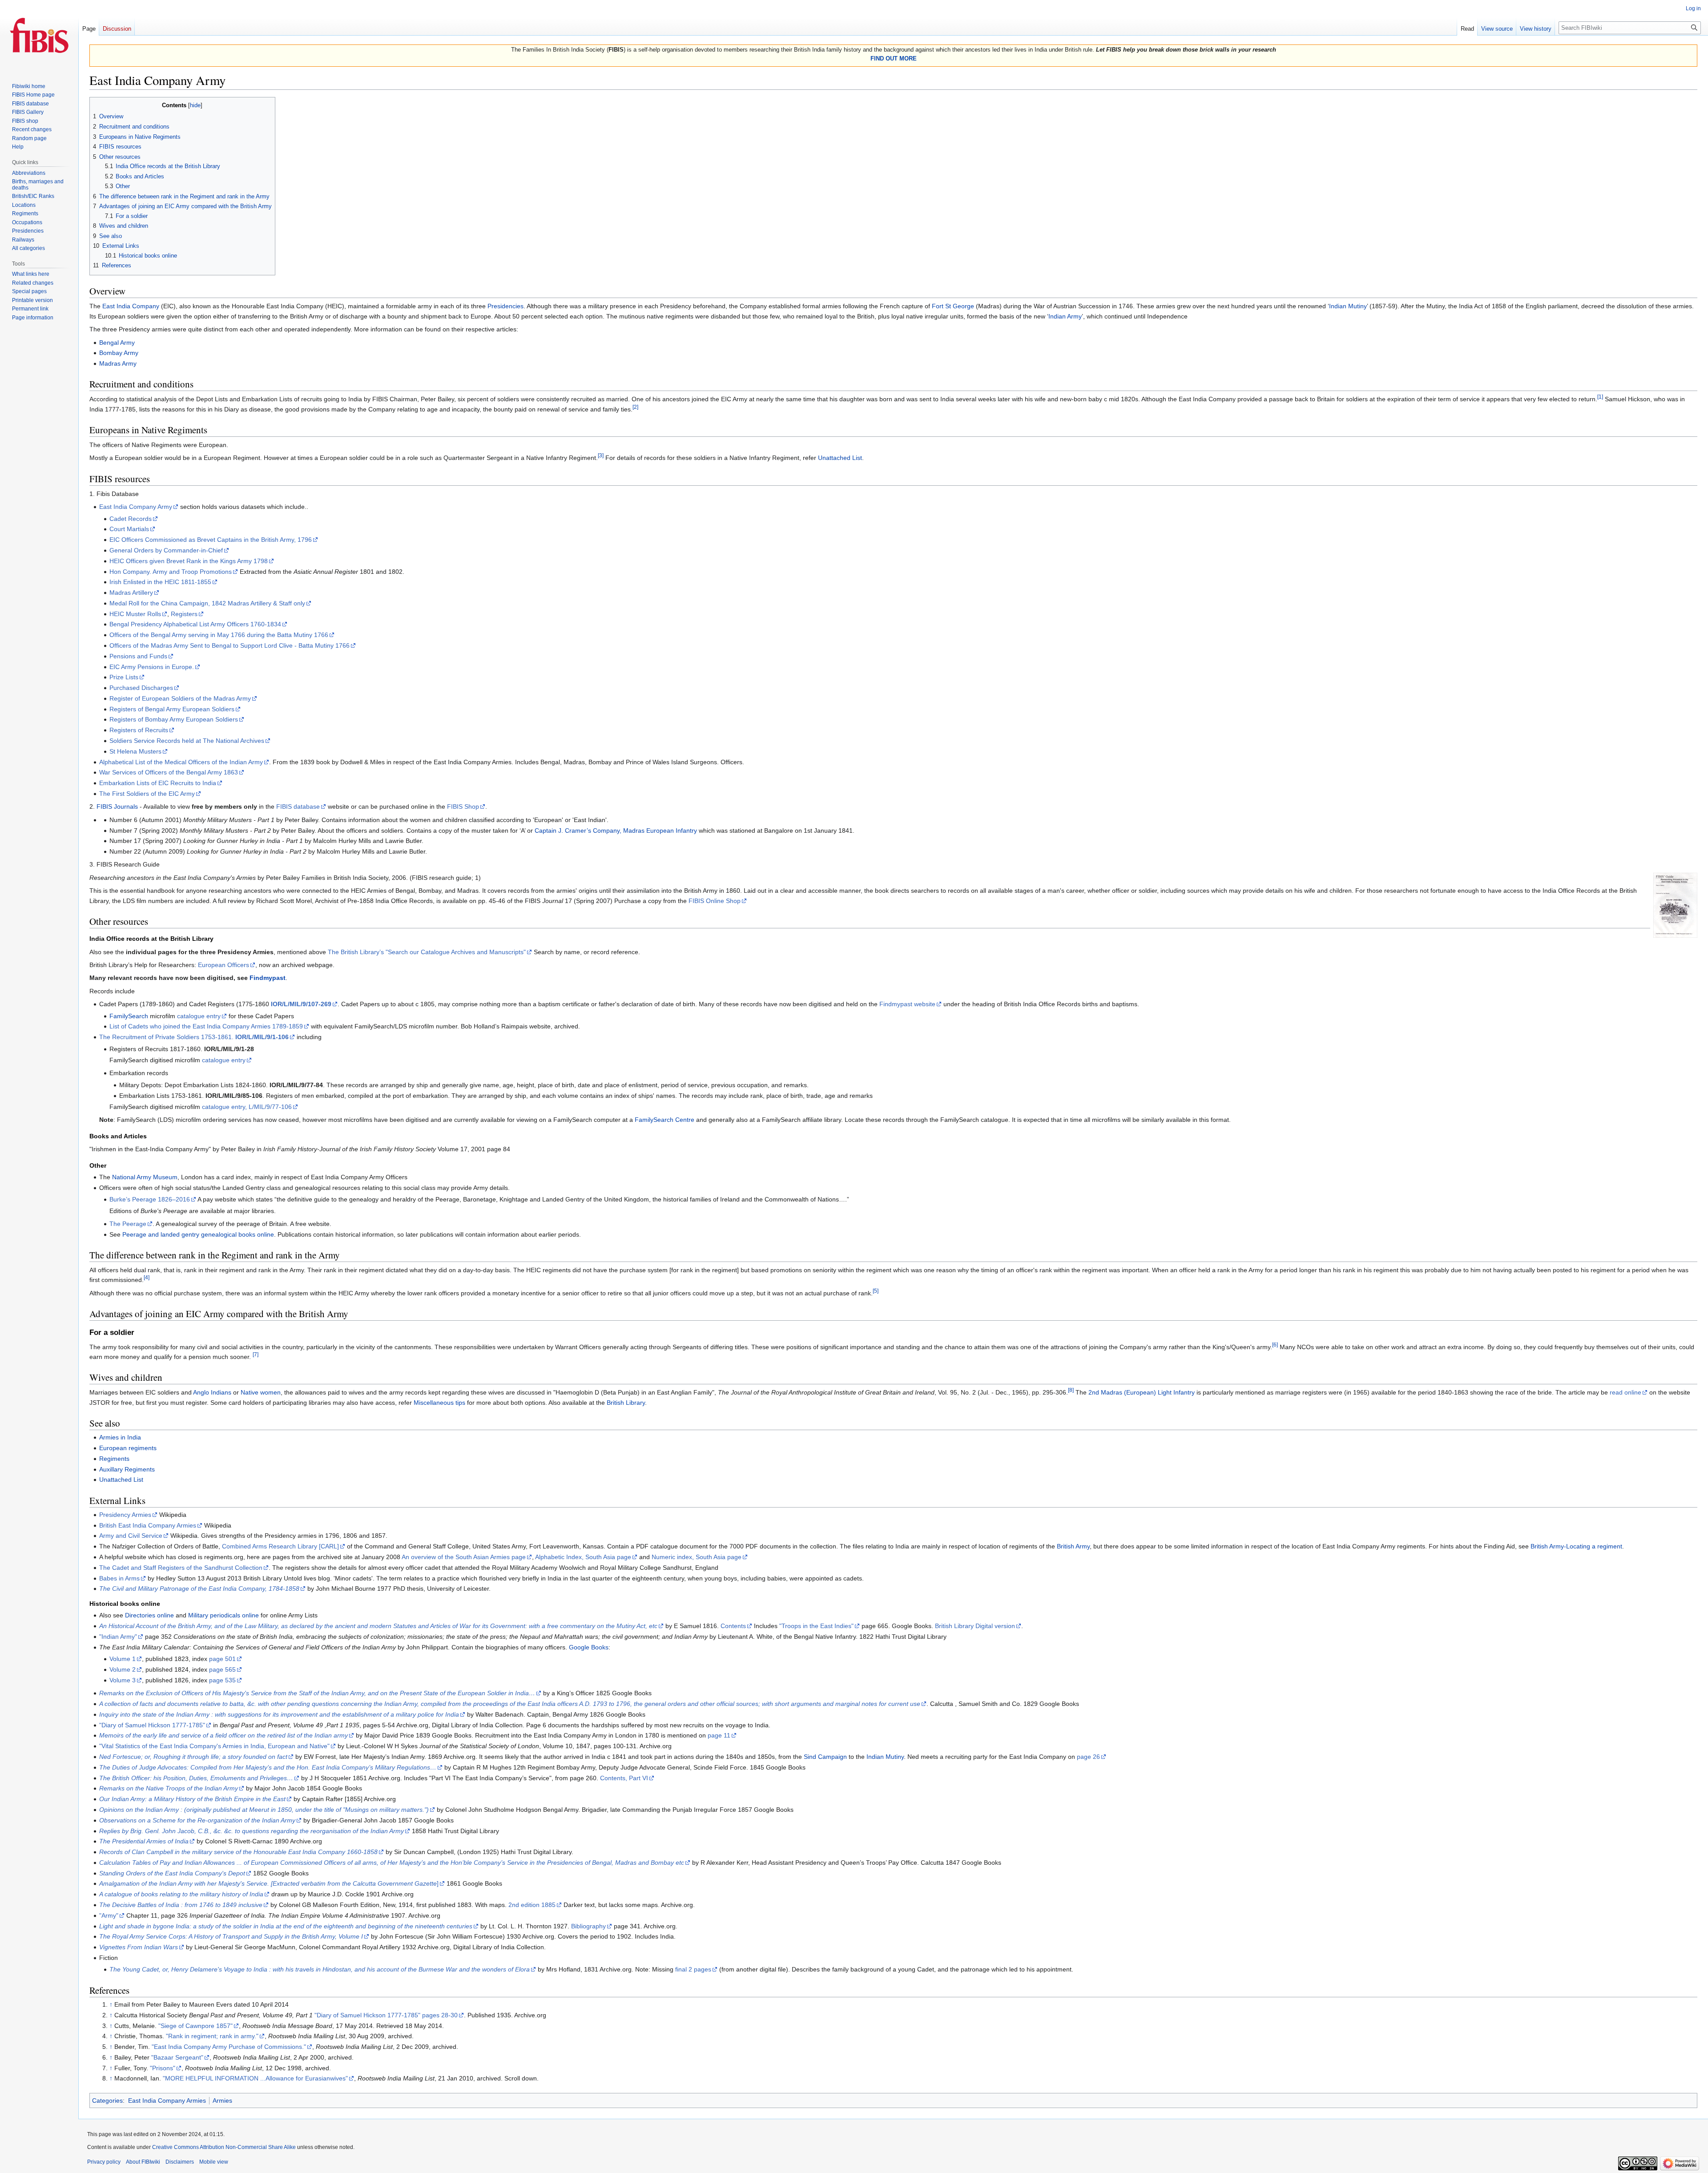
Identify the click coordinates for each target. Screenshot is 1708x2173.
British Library (626, 1403)
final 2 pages (693, 1969)
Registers (184, 614)
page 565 (222, 1669)
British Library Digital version (975, 1626)
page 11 (719, 1735)
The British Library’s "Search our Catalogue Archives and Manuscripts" (427, 952)
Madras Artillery (131, 593)
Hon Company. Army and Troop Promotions (171, 572)
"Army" (109, 1915)
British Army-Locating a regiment (1576, 1546)
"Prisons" (163, 2068)
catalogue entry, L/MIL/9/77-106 (247, 1107)
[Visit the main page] (39, 36)
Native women (261, 1392)
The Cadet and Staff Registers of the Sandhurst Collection (181, 1568)
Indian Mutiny (1348, 306)
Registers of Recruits (139, 730)
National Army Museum (145, 1177)
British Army (1073, 1546)
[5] (876, 1291)
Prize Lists (124, 677)
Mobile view (214, 2162)
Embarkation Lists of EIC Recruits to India (158, 783)
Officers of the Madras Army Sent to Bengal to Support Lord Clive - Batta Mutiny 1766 (230, 645)
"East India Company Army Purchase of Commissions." (229, 2047)
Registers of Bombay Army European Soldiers (174, 719)
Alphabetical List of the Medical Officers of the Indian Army (181, 762)
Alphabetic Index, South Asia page (583, 1557)
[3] (601, 456)
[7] (256, 1354)
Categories (107, 2100)
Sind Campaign (825, 1757)
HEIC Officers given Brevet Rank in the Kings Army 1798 (189, 561)
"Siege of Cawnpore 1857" (195, 2026)
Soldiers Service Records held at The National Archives (187, 741)
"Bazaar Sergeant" (177, 2057)
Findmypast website (907, 1004)
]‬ (269, 1883)
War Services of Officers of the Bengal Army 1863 (169, 772)
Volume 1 (123, 1659)
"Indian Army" (118, 1637)
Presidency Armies (125, 1515)
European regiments (128, 1448)
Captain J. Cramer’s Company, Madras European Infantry (616, 830)
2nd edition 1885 (532, 1905)
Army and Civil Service (131, 1536)
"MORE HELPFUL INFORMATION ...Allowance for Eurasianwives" (255, 2078)
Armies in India (120, 1437)
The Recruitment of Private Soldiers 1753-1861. (194, 1037)
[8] (1071, 1390)
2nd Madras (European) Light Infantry (1142, 1392)
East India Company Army (136, 507)
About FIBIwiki (143, 2162)
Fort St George (953, 306)
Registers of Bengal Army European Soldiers (172, 709)
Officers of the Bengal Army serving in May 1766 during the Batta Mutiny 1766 (219, 635)
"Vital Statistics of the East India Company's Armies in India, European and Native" (214, 1746)
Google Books (589, 1647)
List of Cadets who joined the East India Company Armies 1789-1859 (206, 1026)
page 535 (222, 1680)
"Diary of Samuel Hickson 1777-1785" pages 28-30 (386, 2015)
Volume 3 (123, 1680)
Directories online (149, 1615)
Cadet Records (131, 519)
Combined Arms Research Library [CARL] (280, 1546)
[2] (635, 407)
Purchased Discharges (141, 688)
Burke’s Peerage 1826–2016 (150, 1199)
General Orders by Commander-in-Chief (166, 550)
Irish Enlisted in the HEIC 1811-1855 (160, 582)
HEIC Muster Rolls (135, 614)
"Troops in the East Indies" (816, 1626)
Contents (733, 1626)
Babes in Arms (119, 1578)
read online (1625, 1392)
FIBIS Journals (117, 806)
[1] (1600, 397)
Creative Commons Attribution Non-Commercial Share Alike (224, 2147)
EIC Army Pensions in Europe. (152, 667)
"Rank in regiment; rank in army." (212, 2036)
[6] (1275, 1345)
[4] (147, 1278)
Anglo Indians (212, 1392)
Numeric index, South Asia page (697, 1557)
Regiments (114, 1459)
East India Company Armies (167, 2100)
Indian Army (1065, 316)
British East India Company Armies (148, 1525)
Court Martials (129, 529)
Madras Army (118, 363)
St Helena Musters (135, 751)
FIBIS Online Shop (715, 901)
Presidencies (506, 306)
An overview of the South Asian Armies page (464, 1557)
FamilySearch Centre (665, 1120)
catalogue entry (199, 1016)
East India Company (131, 306)
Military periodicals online (224, 1615)
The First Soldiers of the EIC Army (147, 794)
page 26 (1088, 1757)
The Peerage (128, 1224)
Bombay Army (119, 353)
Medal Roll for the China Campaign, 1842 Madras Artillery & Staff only (207, 603)
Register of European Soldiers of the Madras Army (180, 698)
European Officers (224, 965)
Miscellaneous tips (439, 1403)
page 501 (222, 1659)
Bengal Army (117, 343)
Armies (222, 2100)
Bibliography (588, 1926)
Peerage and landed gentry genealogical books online (198, 1234)
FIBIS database (298, 806)
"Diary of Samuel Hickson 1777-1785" (152, 1725)
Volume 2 (123, 1669)
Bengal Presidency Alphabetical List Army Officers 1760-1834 (195, 624)
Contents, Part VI (624, 1778)
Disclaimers (180, 2162)
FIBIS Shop (463, 806)
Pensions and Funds (138, 656)
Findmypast (268, 978)
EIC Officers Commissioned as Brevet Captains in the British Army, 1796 (211, 540)
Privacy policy (104, 2162)
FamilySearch (129, 1016)
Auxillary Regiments (127, 1469)
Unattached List (840, 458)
